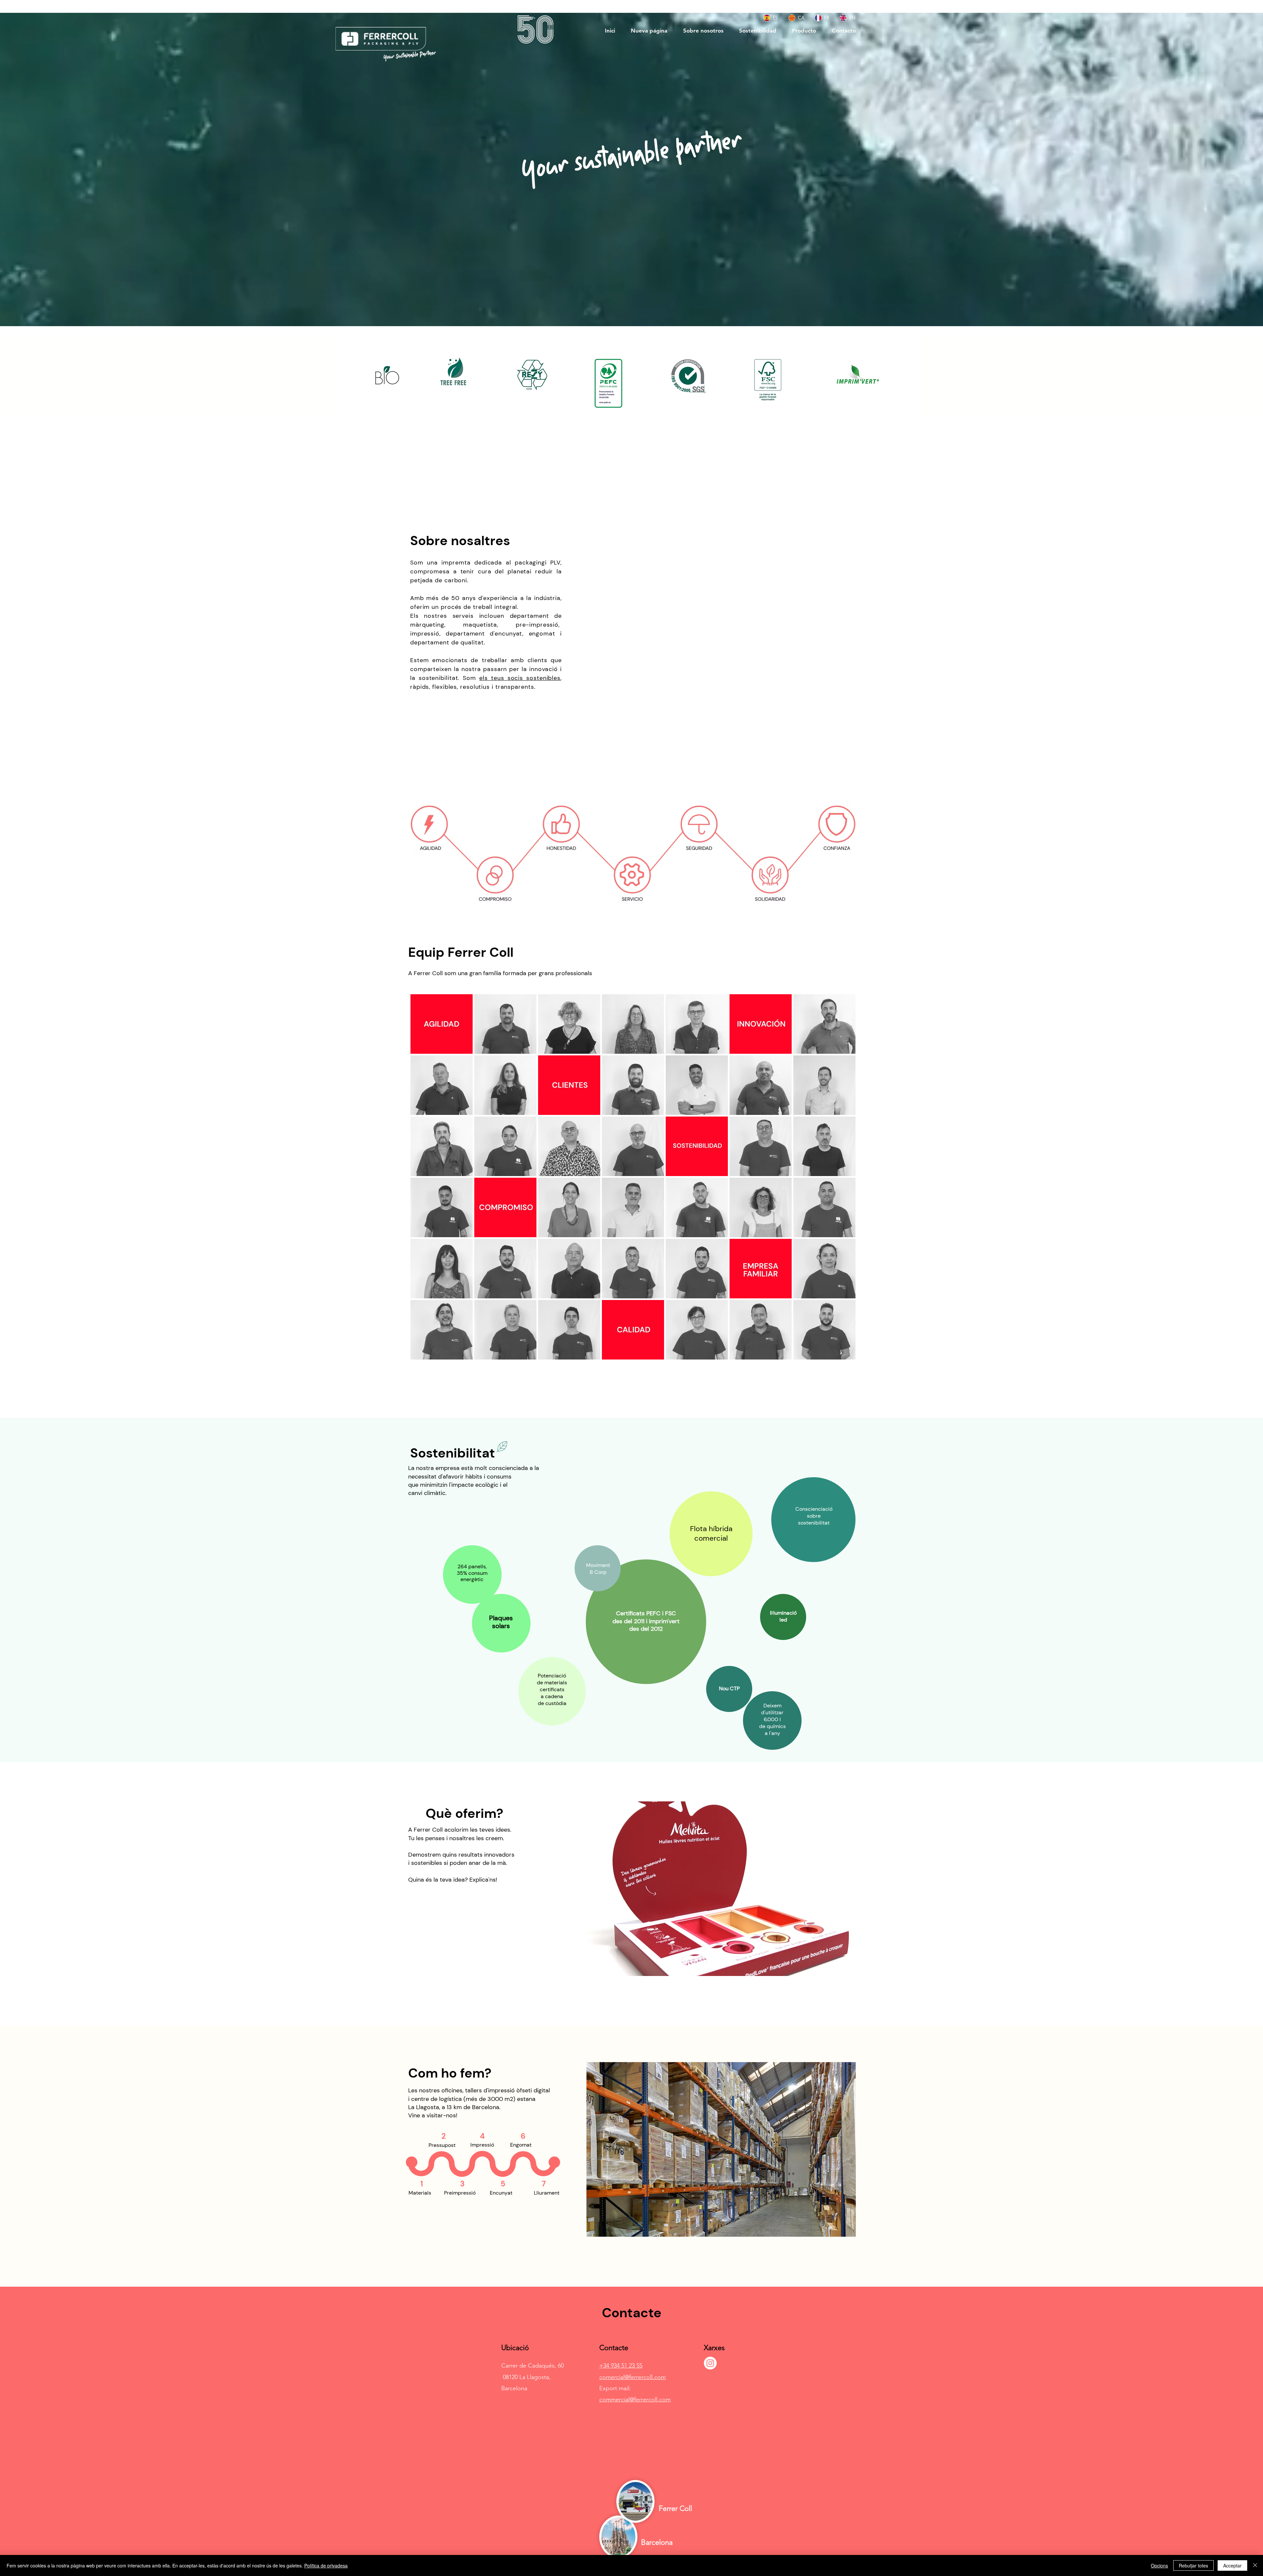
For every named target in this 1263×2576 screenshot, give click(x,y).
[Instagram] (710, 2363)
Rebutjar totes (1193, 2565)
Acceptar (1232, 2565)
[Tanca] (1255, 2565)
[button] (721, 634)
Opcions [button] (1159, 2565)
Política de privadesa (326, 2565)
